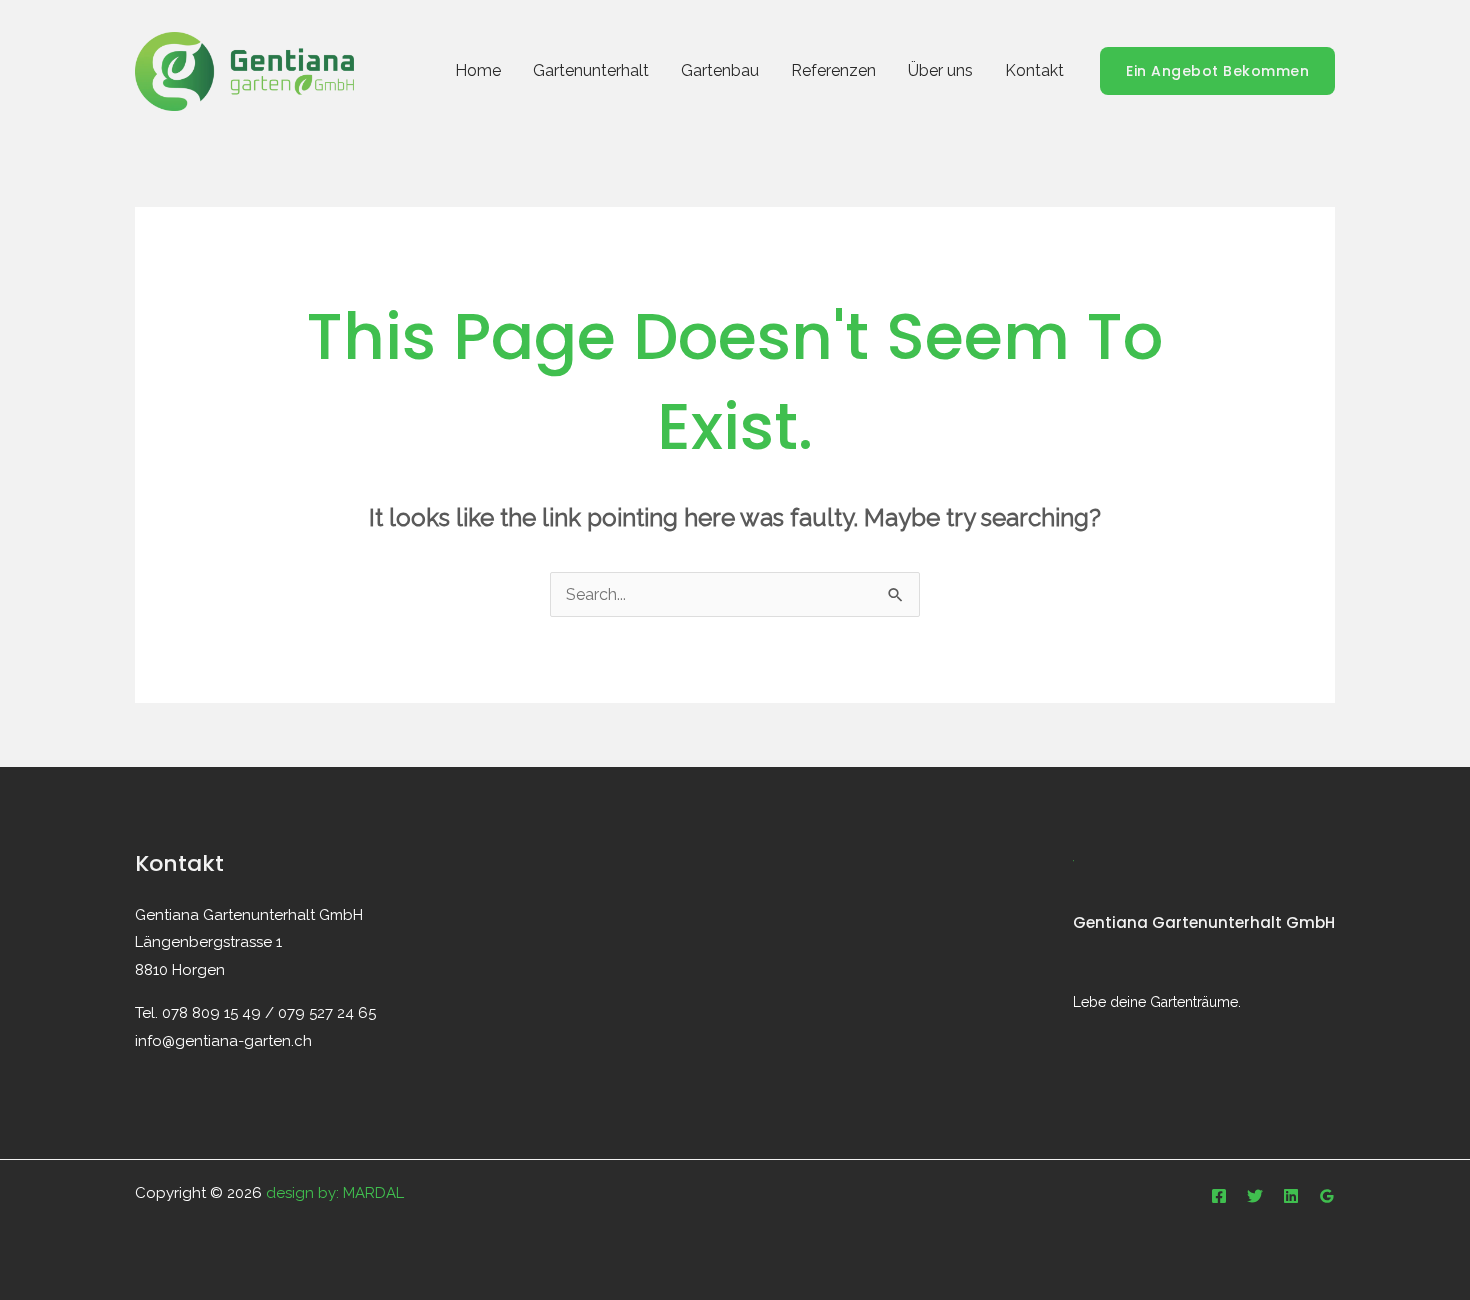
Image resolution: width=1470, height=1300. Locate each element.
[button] (1217, 71)
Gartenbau (720, 70)
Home (478, 70)
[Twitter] (1255, 1196)
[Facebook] (1219, 1196)
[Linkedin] (1291, 1196)
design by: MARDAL (335, 1193)
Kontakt (1034, 70)
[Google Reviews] (1327, 1196)
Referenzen (833, 70)
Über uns (940, 70)
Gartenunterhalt (591, 70)
